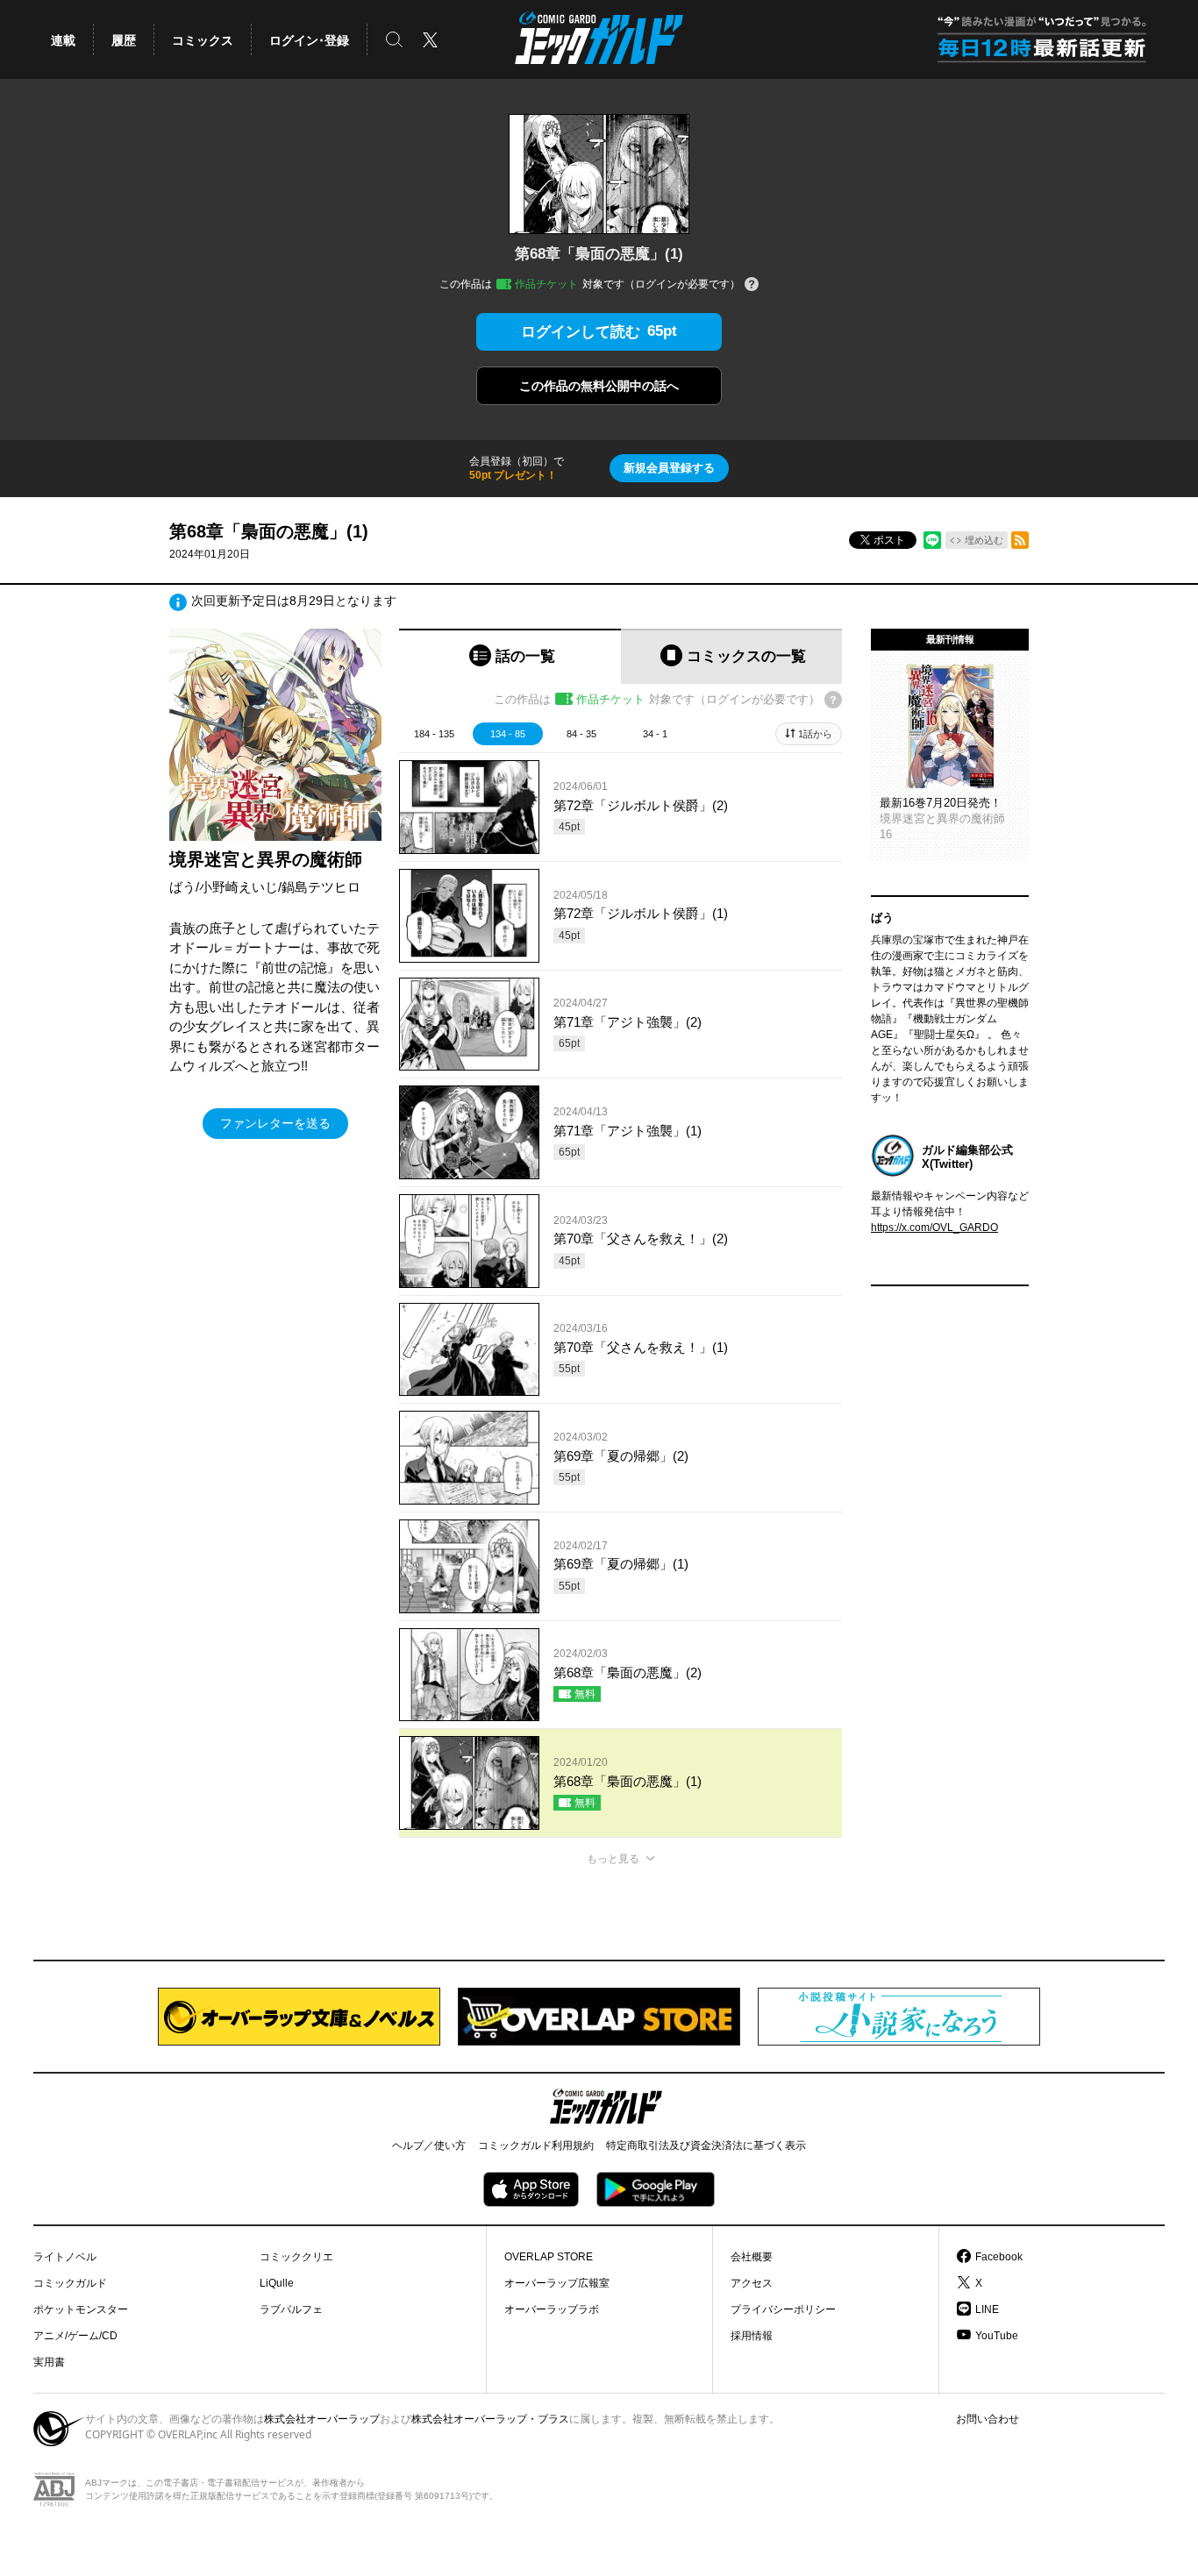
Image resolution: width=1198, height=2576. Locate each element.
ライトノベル (65, 2257)
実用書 (49, 2362)
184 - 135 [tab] (434, 734)
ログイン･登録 (309, 40)
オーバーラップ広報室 (557, 2283)
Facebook (999, 2257)
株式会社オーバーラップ (322, 2419)
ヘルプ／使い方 (429, 2145)
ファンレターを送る (275, 1123)
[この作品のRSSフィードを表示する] (1020, 540)
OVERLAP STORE (549, 2257)
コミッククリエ (296, 2257)
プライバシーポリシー (783, 2309)
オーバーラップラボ (552, 2309)
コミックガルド (70, 2283)
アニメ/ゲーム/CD (75, 2336)
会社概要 (752, 2257)
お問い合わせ (988, 2419)
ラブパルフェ (291, 2309)
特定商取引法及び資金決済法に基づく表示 (706, 2145)
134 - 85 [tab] (508, 734)
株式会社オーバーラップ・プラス (490, 2419)
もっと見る (613, 1859)
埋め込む (984, 540)
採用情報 (752, 2336)
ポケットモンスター (81, 2309)
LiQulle (277, 2283)
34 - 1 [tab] (655, 734)
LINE (987, 2309)
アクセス (752, 2283)
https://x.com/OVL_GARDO (934, 1228)
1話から (815, 734)
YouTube (997, 2336)
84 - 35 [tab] (581, 734)
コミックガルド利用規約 (536, 2145)
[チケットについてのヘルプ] (752, 285)
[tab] (510, 656)
